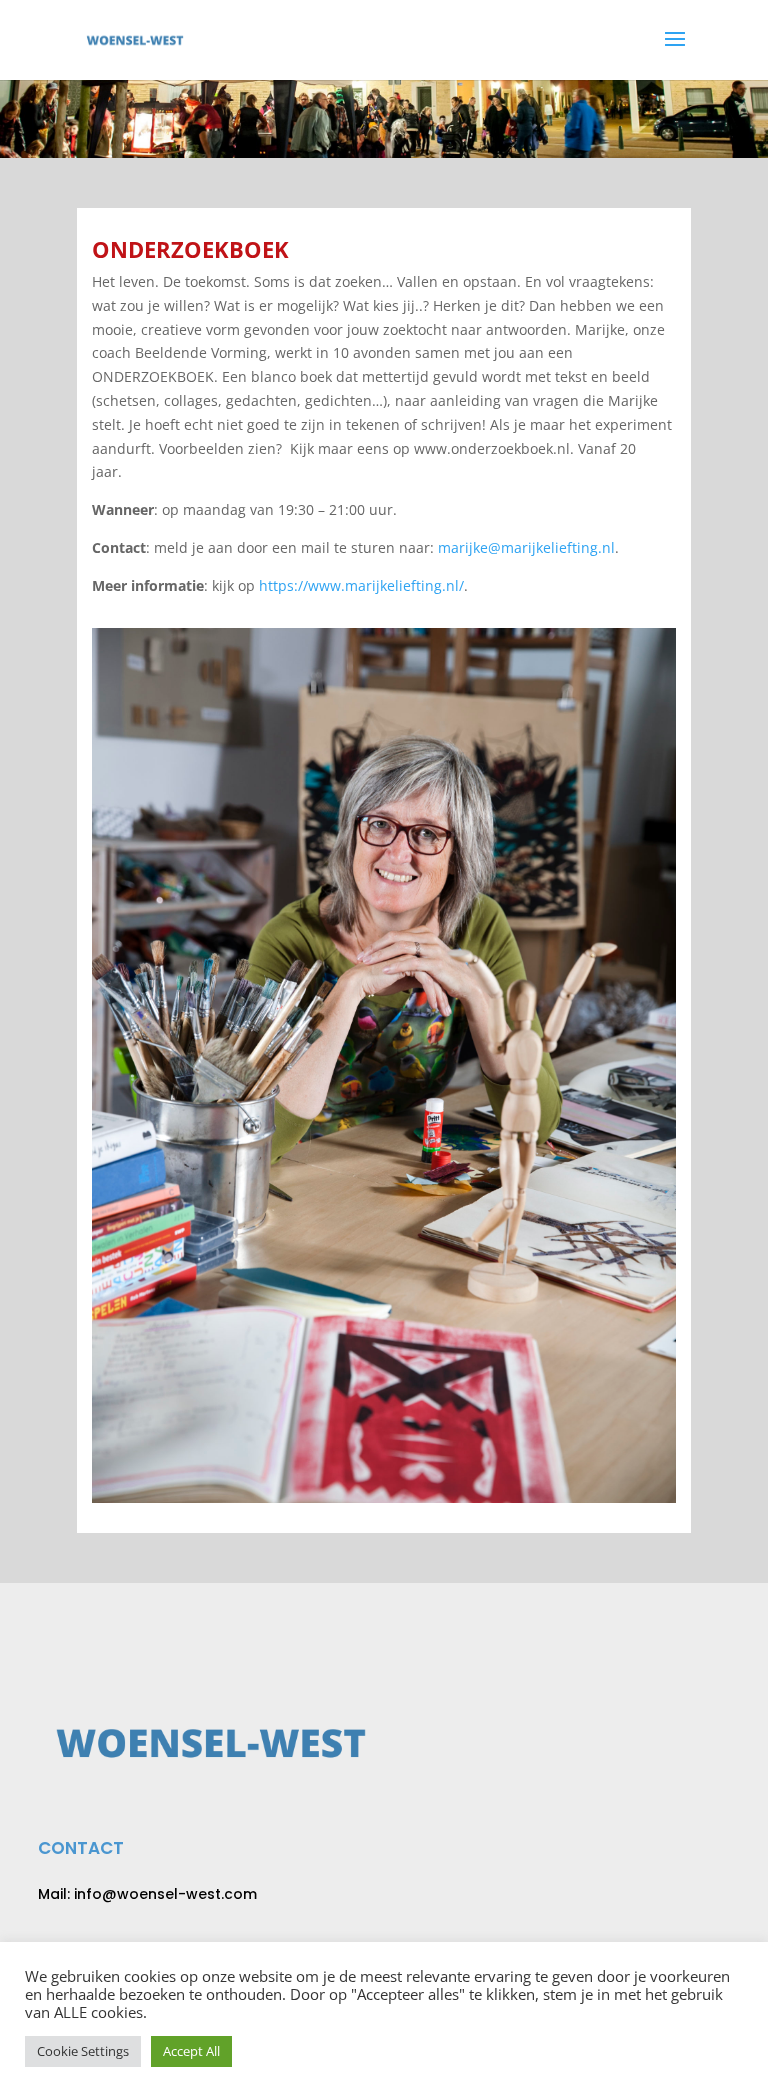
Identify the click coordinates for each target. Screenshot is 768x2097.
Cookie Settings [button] (83, 2051)
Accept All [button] (191, 2051)
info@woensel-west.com (165, 1894)
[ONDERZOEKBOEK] (384, 1497)
